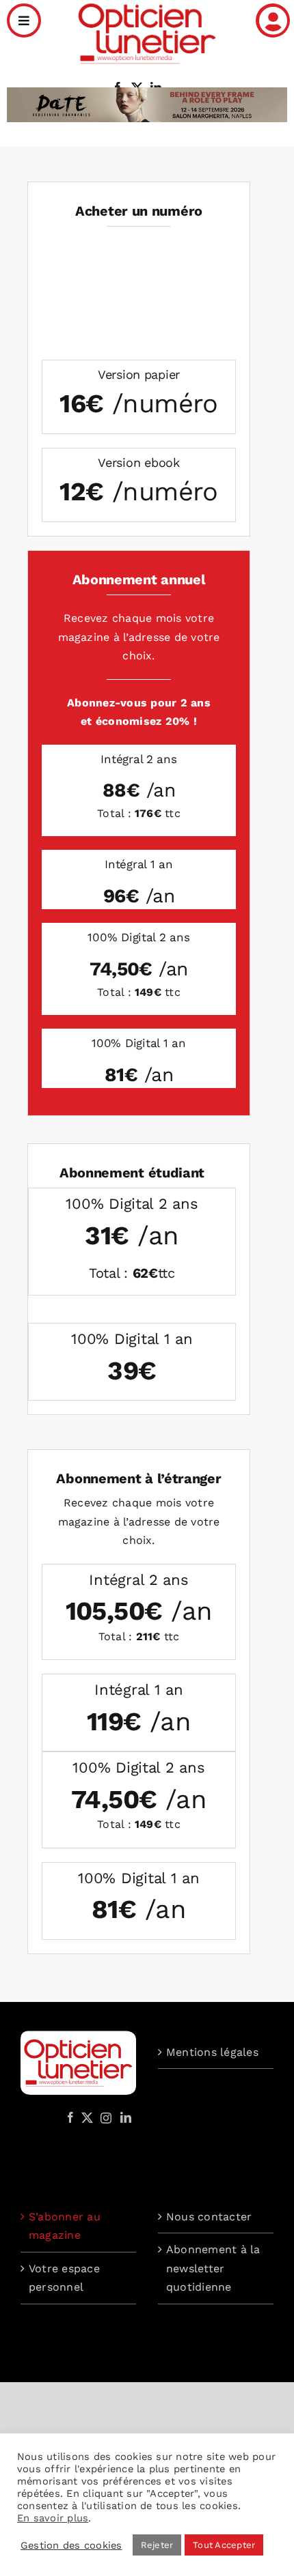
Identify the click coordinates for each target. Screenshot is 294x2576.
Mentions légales (212, 2052)
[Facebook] (70, 2117)
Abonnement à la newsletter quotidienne (213, 2268)
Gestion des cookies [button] (71, 2545)
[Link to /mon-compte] (273, 20)
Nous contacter (209, 2217)
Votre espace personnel (64, 2278)
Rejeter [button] (157, 2545)
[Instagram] (104, 2117)
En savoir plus (53, 2518)
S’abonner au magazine (65, 2226)
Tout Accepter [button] (224, 2545)
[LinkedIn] (126, 2117)
